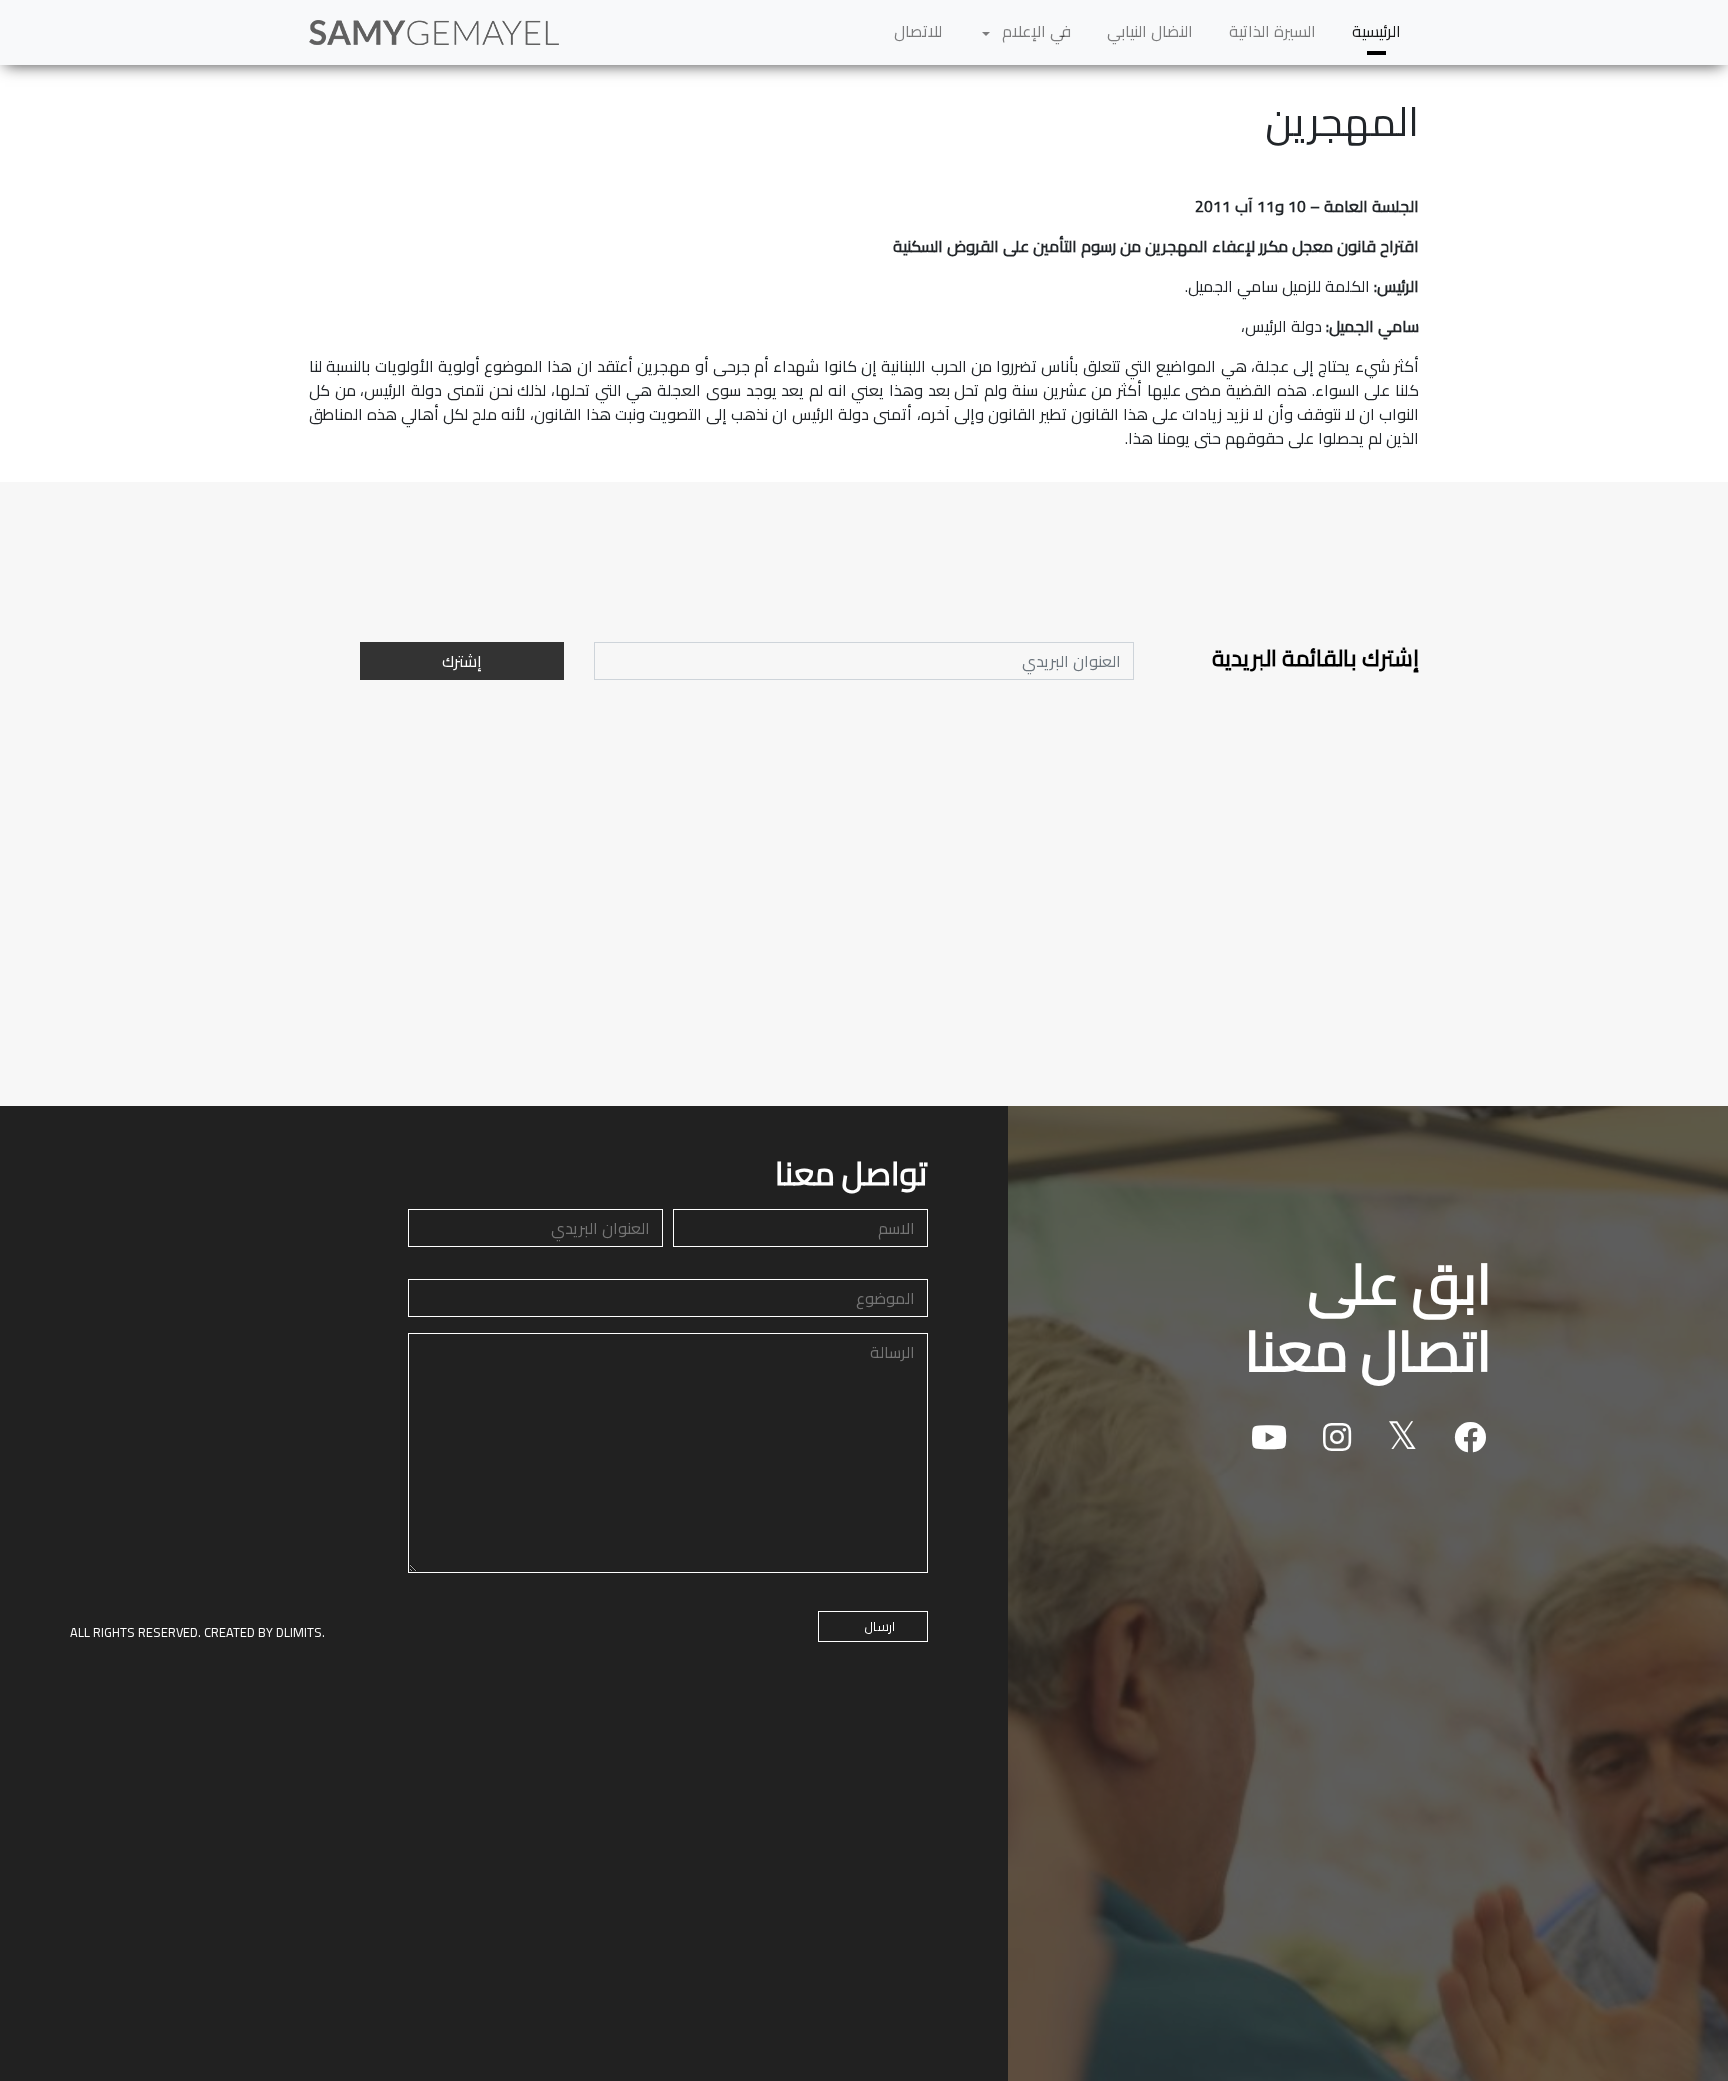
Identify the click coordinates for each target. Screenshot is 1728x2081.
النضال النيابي (1150, 31)
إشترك (462, 661)
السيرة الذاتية (1272, 31)
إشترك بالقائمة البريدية (1315, 659)
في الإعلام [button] (1034, 31)
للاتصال (918, 31)
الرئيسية (1376, 31)
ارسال (879, 1626)
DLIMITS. (300, 1632)
